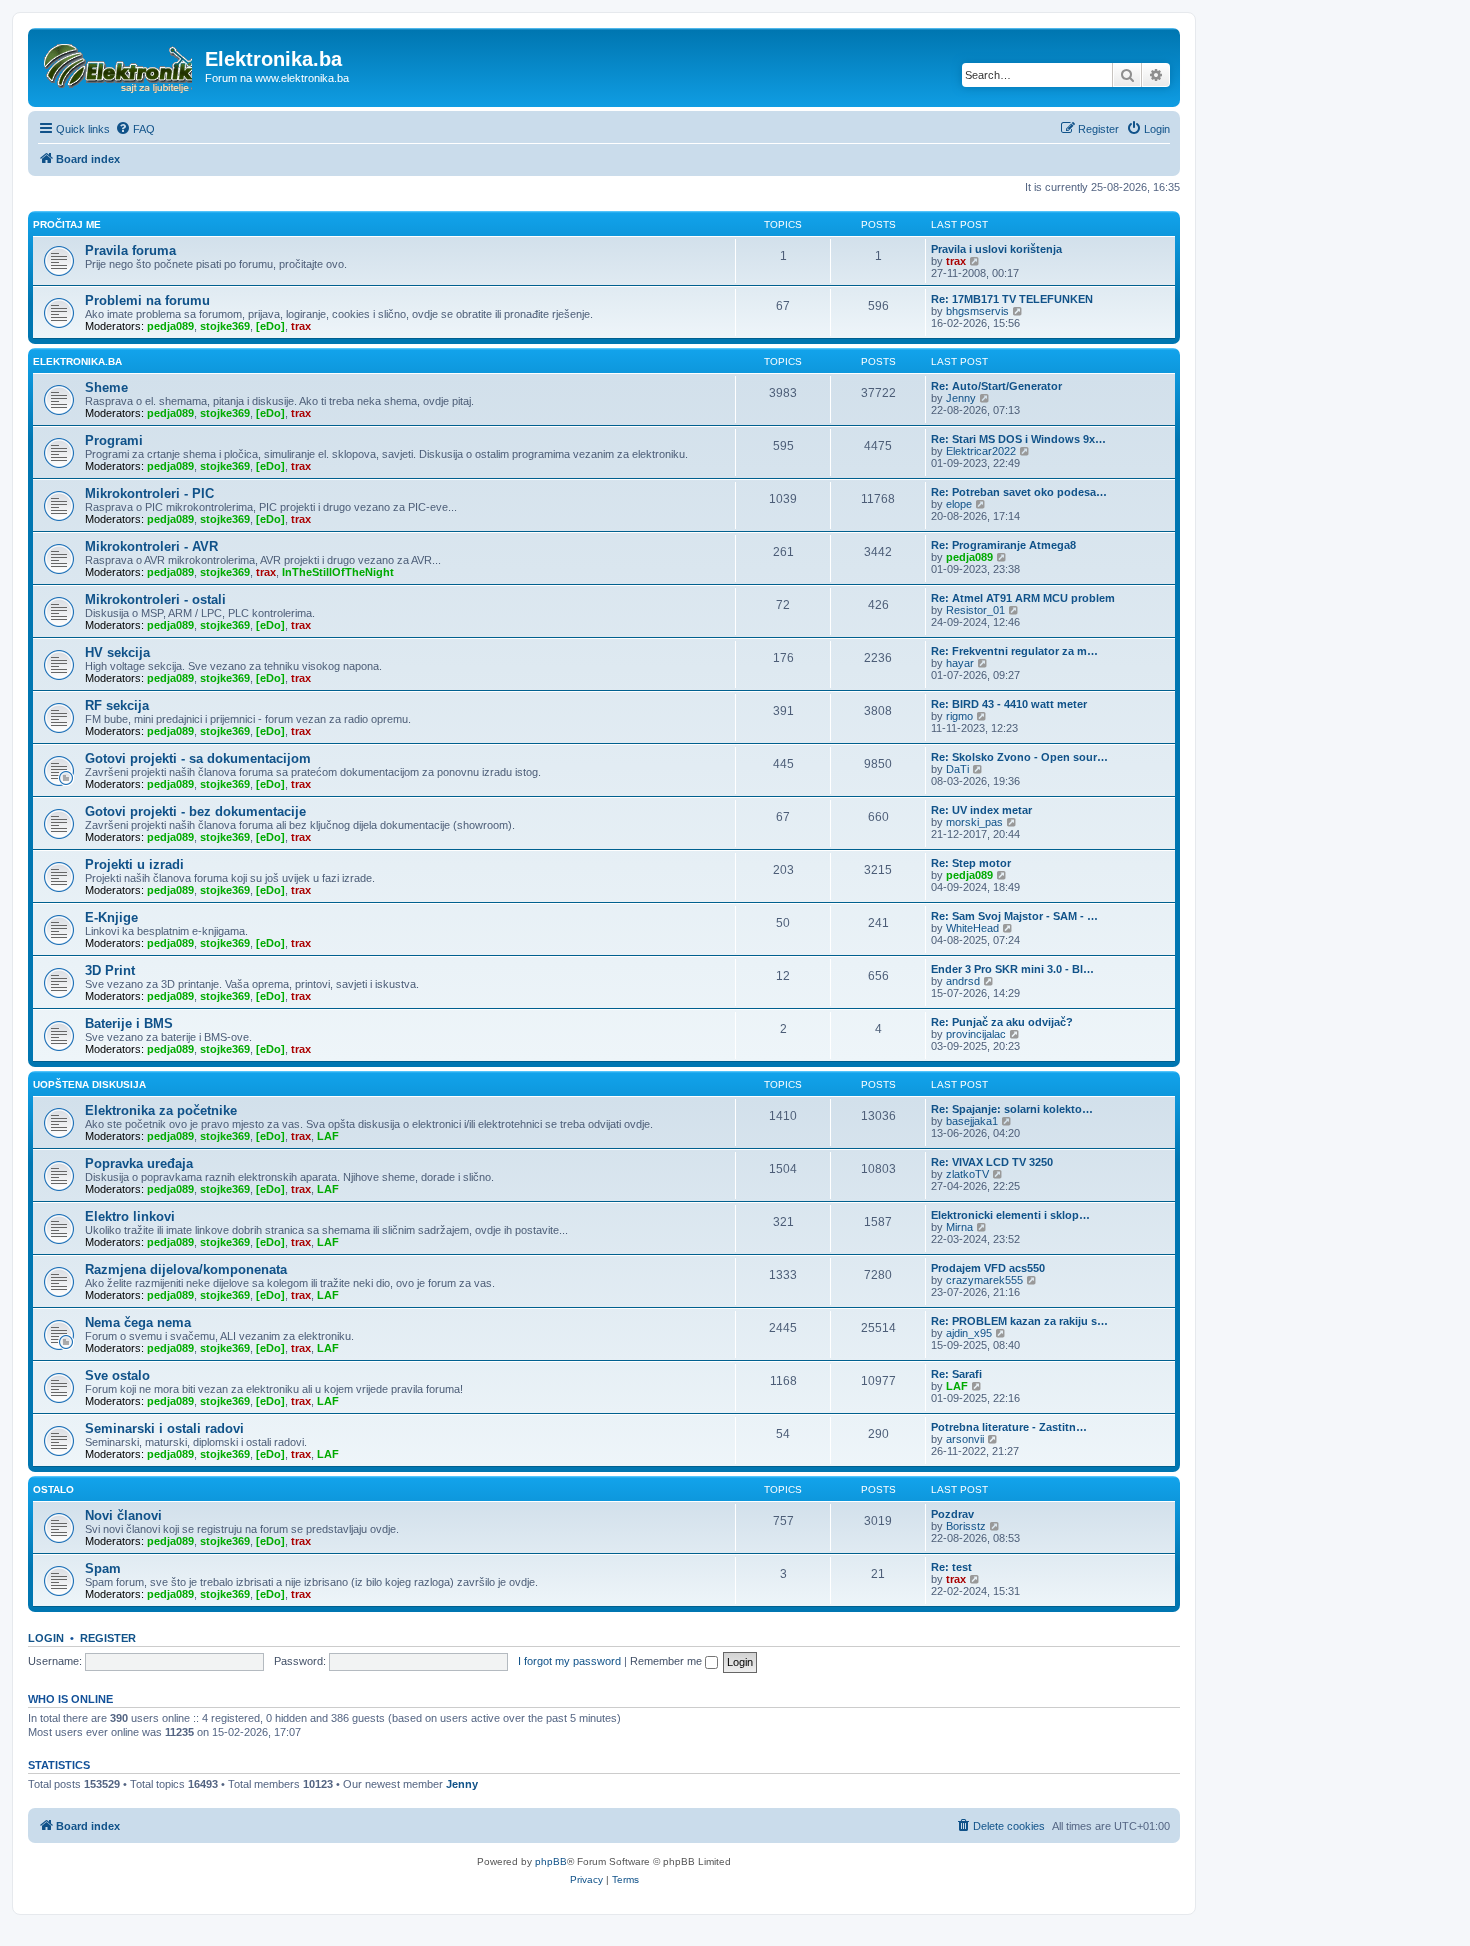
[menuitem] (135, 129)
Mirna (959, 1227)
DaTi (957, 769)
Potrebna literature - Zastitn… (1009, 1427)
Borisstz (966, 1526)
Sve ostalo (117, 1375)
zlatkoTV (967, 1174)
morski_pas (974, 822)
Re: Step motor (971, 863)
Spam (103, 1568)
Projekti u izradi (134, 864)
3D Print (110, 970)
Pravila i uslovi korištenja (996, 249)
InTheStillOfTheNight (338, 572)
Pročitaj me (67, 224)
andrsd (963, 981)
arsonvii (965, 1439)
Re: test (951, 1567)
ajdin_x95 (969, 1333)
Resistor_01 (975, 610)
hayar (960, 663)
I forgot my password (569, 1661)
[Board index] (119, 65)
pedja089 (170, 326)
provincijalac (976, 1034)
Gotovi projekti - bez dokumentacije (195, 811)
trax (956, 261)
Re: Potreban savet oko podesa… (1019, 492)
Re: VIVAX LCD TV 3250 (992, 1162)
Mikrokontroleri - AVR (151, 546)
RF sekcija (117, 705)
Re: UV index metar (981, 810)
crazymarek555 (984, 1280)
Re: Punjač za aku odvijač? (1002, 1022)
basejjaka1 (972, 1121)
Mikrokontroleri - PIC (149, 493)
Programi (114, 440)
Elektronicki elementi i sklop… (1010, 1215)
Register (108, 1638)
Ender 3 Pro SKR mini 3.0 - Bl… (1012, 969)
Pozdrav (952, 1514)
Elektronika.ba (77, 361)
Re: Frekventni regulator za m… (1014, 651)
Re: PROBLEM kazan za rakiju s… (1019, 1321)
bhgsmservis (977, 311)
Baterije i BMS (129, 1023)
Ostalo (53, 1489)
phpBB (551, 1861)
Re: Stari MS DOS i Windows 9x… (1018, 439)
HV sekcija (117, 652)
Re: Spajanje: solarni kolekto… (1012, 1109)
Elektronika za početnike (161, 1110)
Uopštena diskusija (89, 1084)
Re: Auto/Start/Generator (996, 386)
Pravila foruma (130, 250)
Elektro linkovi (130, 1216)
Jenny (961, 398)
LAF (328, 1136)
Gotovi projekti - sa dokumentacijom (198, 758)
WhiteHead (972, 928)
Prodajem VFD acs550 (988, 1268)
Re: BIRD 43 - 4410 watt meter (1009, 704)
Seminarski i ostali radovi (164, 1428)
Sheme (106, 387)
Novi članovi (123, 1515)
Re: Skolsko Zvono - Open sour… (1019, 757)
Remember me (667, 1661)
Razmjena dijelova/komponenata (186, 1269)
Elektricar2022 (981, 451)
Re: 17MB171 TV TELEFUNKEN (1012, 299)
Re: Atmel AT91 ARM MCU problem (1023, 598)
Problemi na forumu (147, 300)
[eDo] (270, 326)
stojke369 (225, 326)
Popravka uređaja (139, 1163)
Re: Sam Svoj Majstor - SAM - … (1014, 916)
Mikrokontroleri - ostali (155, 599)
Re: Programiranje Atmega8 (1003, 545)
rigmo (959, 716)
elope (959, 504)
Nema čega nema (138, 1322)
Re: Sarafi (956, 1374)
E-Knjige (111, 917)
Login (46, 1638)
